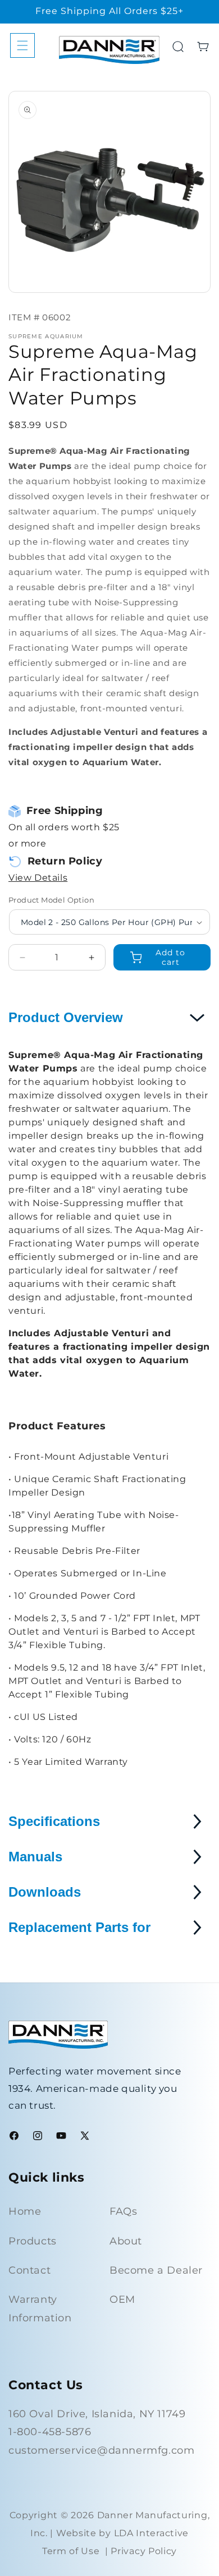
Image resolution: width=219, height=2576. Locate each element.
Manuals (35, 1857)
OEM (122, 2299)
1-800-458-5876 (50, 2432)
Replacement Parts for (79, 1927)
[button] (22, 45)
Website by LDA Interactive (122, 2533)
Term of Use (71, 2551)
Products (33, 2241)
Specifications (54, 1821)
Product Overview (66, 1017)
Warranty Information (40, 2308)
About (126, 2241)
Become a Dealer (156, 2270)
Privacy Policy (144, 2551)
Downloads (45, 1892)
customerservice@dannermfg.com (101, 2450)
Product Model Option (51, 900)
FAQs (123, 2211)
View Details (38, 878)
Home (25, 2211)
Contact (29, 2270)
